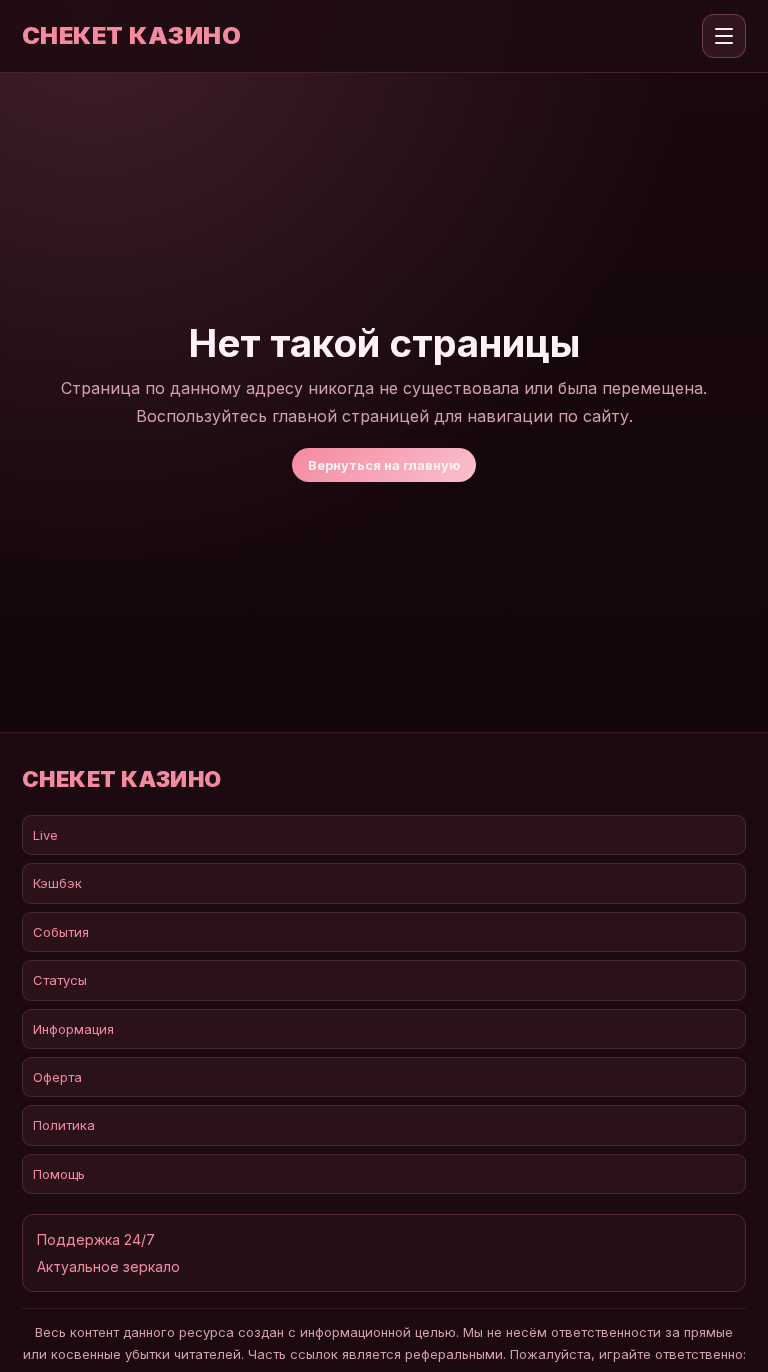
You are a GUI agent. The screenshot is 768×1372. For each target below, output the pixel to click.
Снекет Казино (131, 36)
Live (45, 835)
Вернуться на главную (384, 465)
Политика (64, 1125)
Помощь (59, 1174)
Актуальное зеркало (108, 1266)
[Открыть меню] (724, 36)
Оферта (57, 1077)
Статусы (60, 980)
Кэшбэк (57, 883)
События (61, 932)
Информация (73, 1029)
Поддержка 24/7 (96, 1239)
